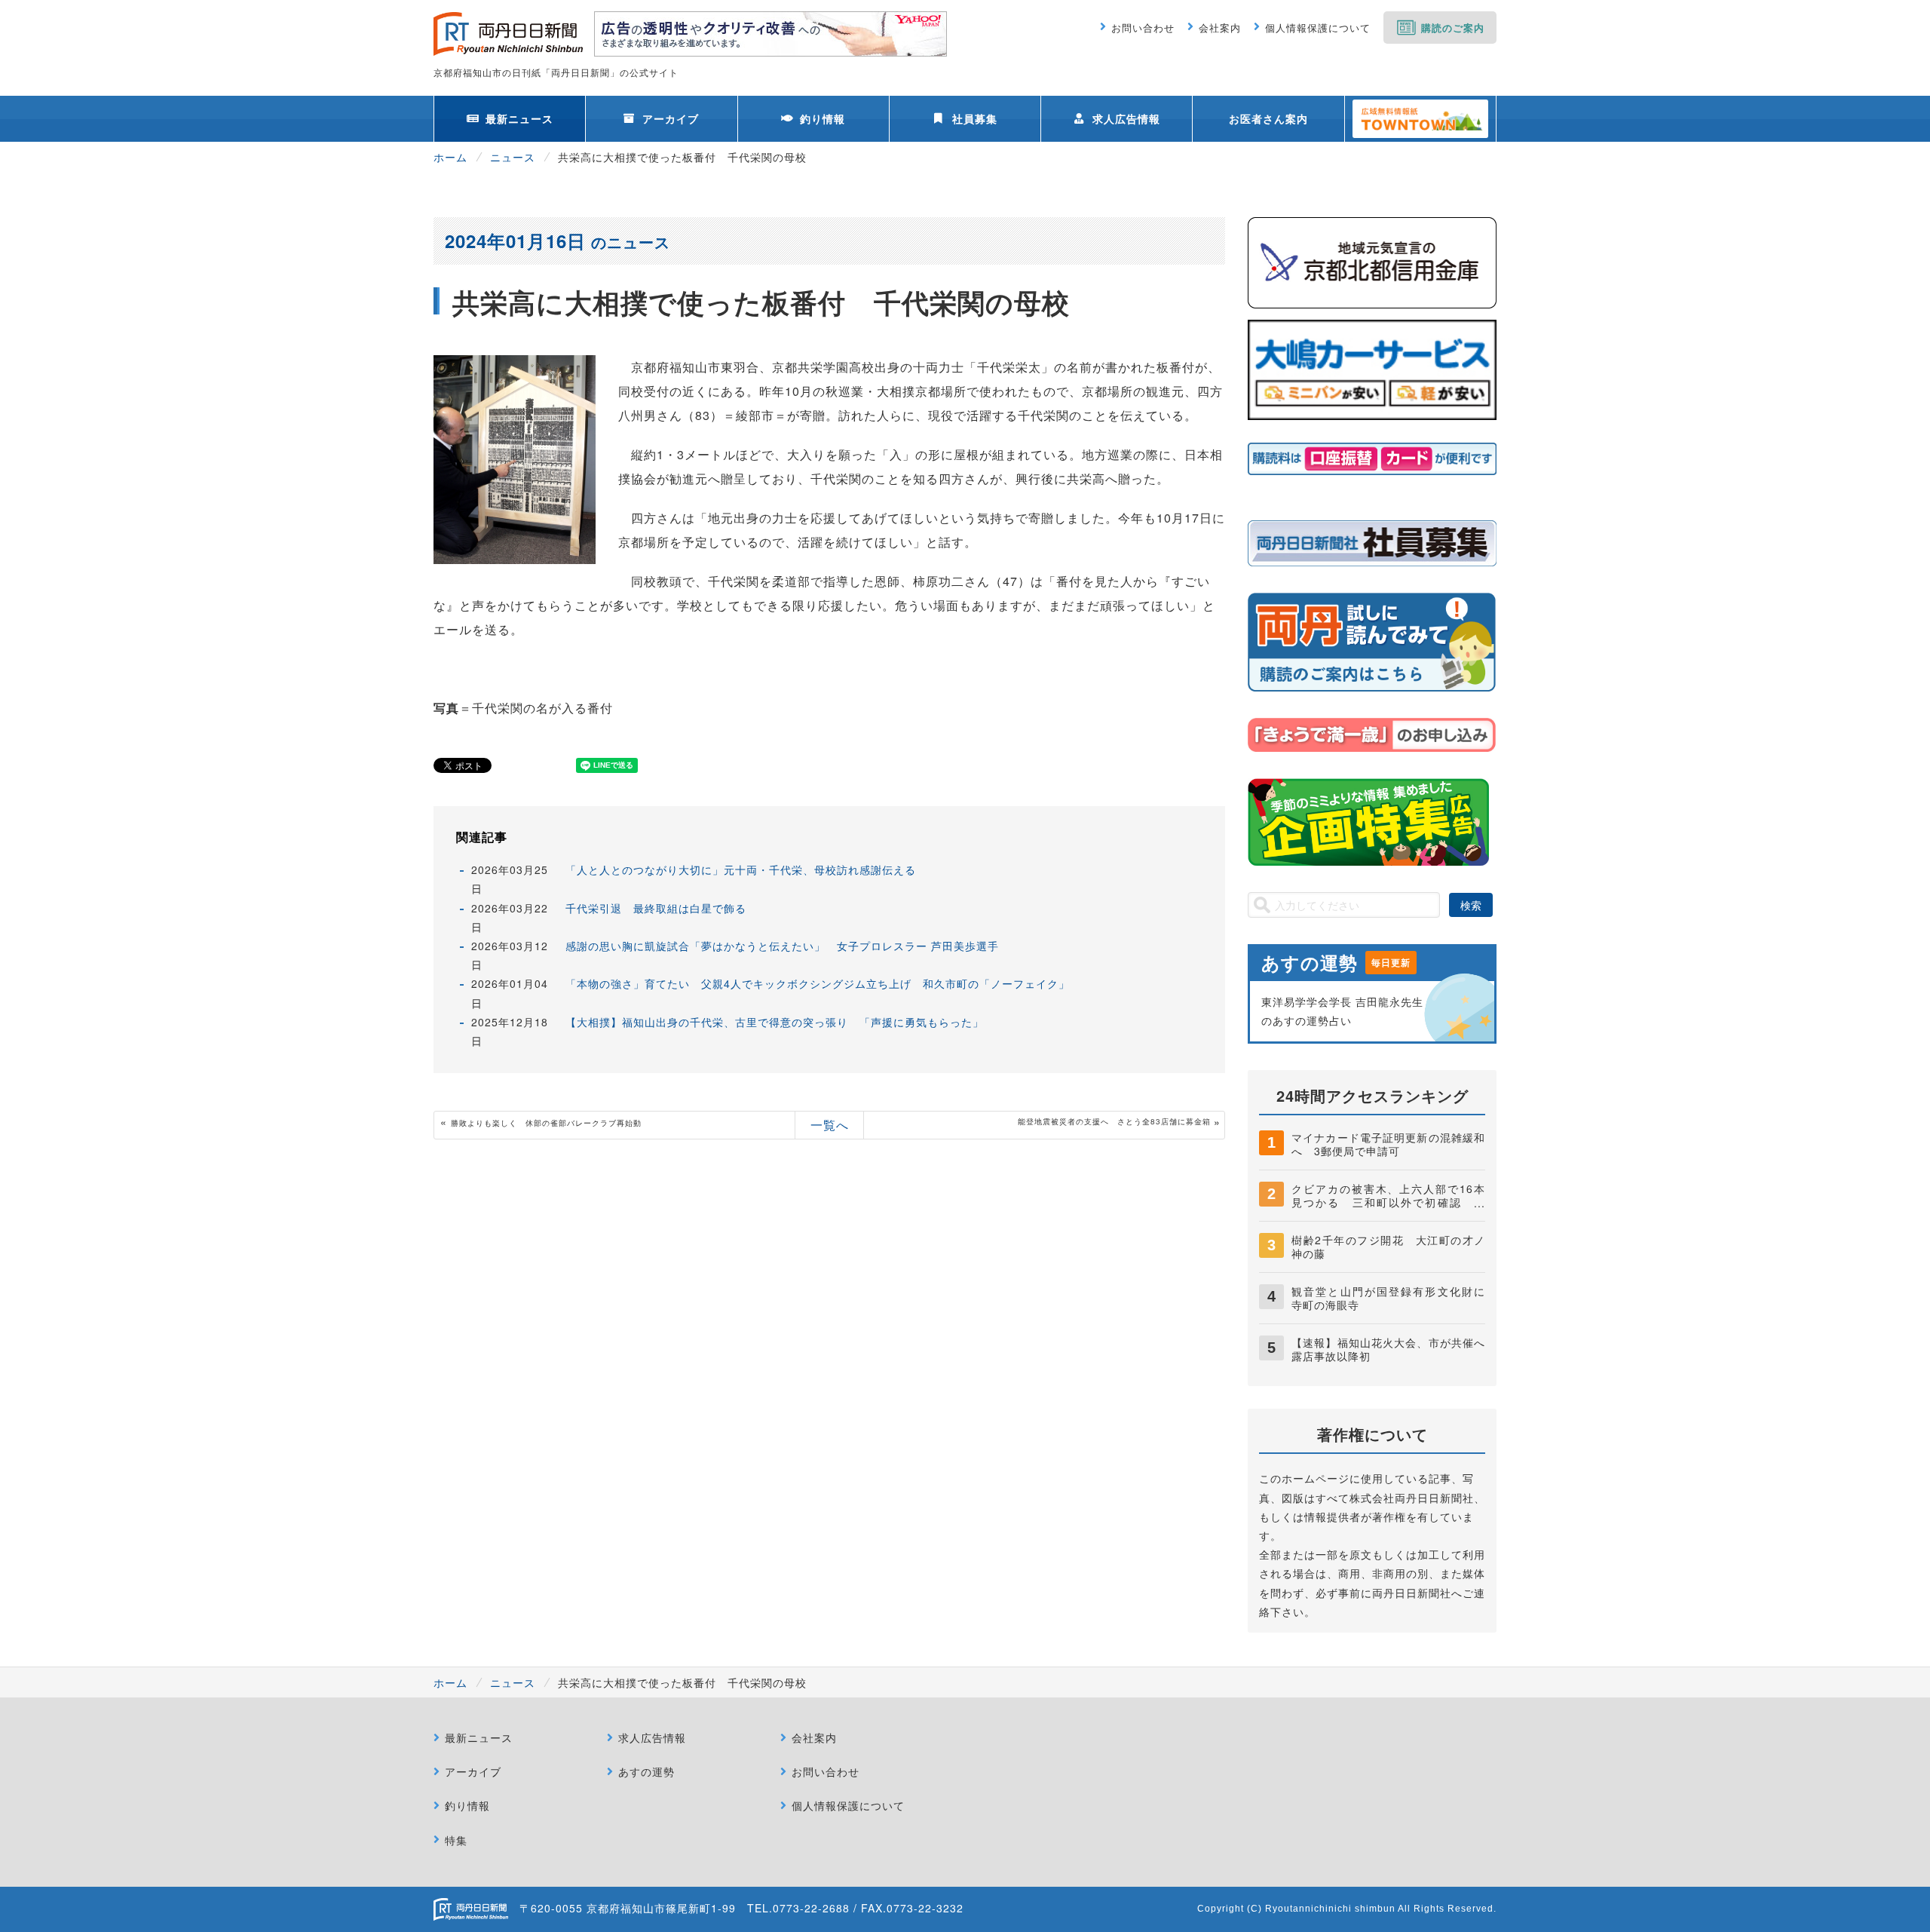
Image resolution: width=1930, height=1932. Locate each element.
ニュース (513, 157)
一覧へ (830, 1125)
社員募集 (975, 118)
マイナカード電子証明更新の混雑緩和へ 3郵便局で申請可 (1388, 1144)
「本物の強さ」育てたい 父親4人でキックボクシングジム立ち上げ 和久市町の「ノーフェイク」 (818, 983)
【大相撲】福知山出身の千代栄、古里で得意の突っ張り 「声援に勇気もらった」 (775, 1022)
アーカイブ (671, 118)
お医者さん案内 (1268, 118)
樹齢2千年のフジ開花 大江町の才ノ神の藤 (1388, 1247)
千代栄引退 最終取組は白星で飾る (656, 908)
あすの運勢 (646, 1771)
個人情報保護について (1318, 28)
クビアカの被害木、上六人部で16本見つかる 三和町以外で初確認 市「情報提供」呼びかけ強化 (1388, 1202)
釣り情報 (823, 118)
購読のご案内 (1453, 28)
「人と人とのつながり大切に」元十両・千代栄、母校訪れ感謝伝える (741, 869)
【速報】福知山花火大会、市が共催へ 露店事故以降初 (1394, 1349)
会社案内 (1220, 28)
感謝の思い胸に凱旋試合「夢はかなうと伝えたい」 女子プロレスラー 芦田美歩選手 (782, 946)
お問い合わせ (1143, 28)
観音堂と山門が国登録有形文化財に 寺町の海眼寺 (1394, 1298)
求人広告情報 (1126, 118)
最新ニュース (519, 118)
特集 (456, 1840)
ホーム (450, 157)
